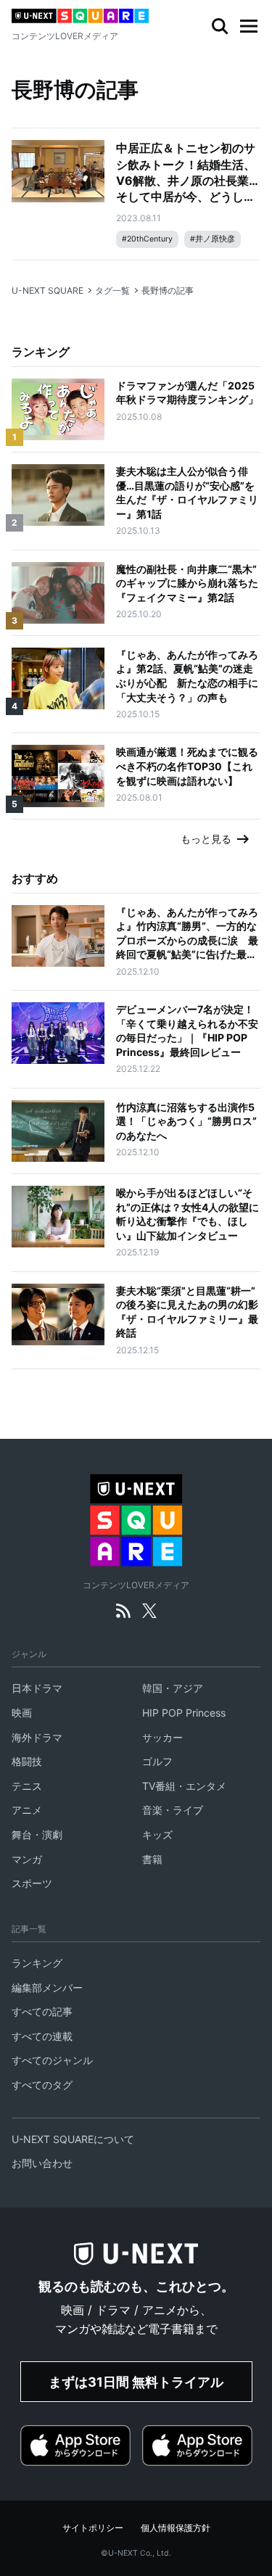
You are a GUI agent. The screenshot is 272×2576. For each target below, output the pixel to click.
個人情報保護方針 (176, 2528)
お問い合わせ (42, 2163)
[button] (249, 26)
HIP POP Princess (184, 1713)
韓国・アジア (173, 1688)
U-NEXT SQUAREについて (73, 2139)
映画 (22, 1713)
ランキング (37, 1963)
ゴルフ (157, 1761)
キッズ (157, 1834)
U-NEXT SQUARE (48, 290)
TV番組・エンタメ (184, 1786)
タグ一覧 (112, 290)
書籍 (152, 1859)
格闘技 (27, 1761)
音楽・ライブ (173, 1810)
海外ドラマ (37, 1737)
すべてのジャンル (52, 2060)
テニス (27, 1786)
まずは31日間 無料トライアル (136, 2382)
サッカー (162, 1737)
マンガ (27, 1859)
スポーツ (32, 1883)
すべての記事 (42, 2011)
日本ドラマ (37, 1688)
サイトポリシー (93, 2528)
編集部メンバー (47, 1987)
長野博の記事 (168, 290)
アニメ (27, 1810)
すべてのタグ (42, 2085)
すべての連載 (42, 2036)
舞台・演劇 (37, 1834)
